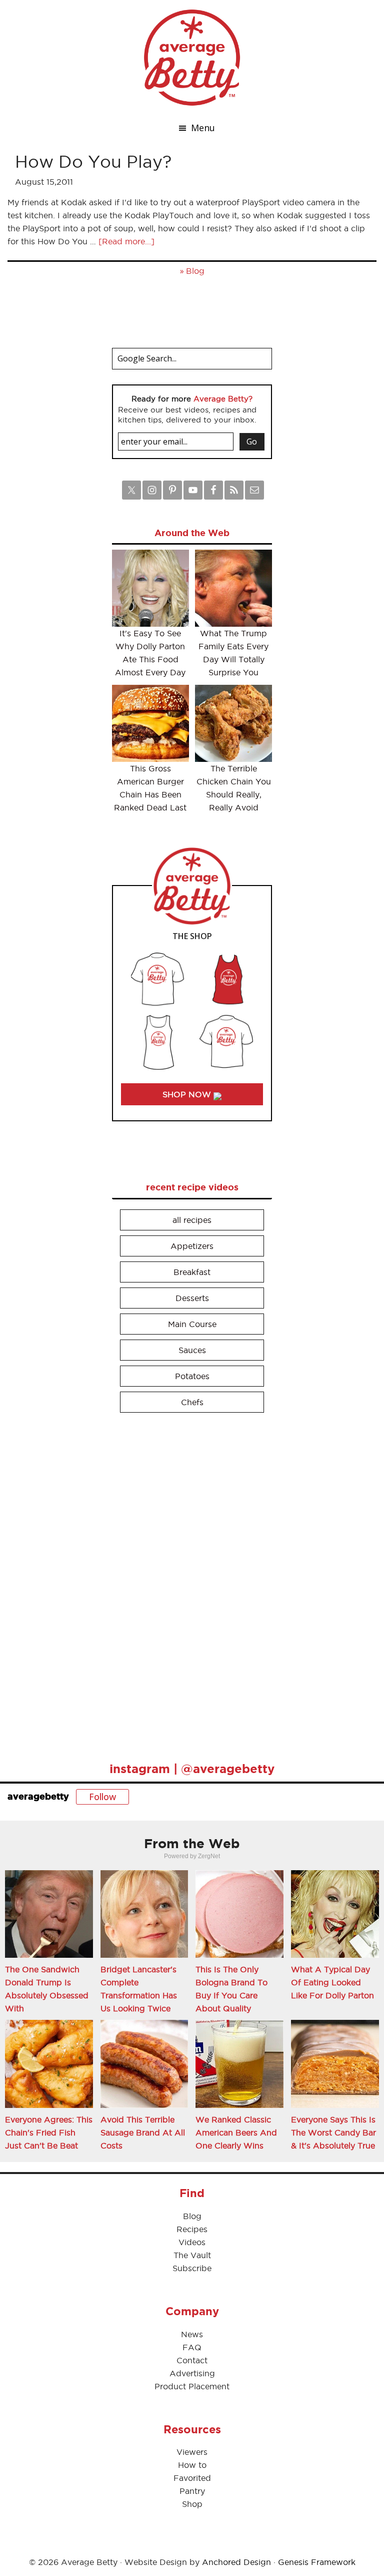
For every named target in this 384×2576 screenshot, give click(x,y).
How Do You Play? (93, 161)
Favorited (192, 2478)
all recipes (192, 1220)
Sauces (192, 1350)
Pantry (192, 2491)
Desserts (192, 1298)
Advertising (192, 2373)
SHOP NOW (188, 1094)
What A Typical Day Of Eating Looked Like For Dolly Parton (332, 1982)
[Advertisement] (187, 1583)
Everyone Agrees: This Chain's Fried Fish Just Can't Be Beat (49, 2132)
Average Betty (192, 58)
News (192, 2334)
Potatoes (192, 1376)
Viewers (192, 2452)
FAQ (192, 2347)
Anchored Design (236, 2562)
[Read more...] (126, 241)
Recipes (192, 2229)
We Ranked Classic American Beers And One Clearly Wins (236, 2132)
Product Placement (192, 2386)
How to (192, 2465)
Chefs (192, 1402)
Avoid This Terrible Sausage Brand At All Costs (143, 2132)
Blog (195, 271)
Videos (192, 2242)
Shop (192, 2504)
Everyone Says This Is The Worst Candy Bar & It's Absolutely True (333, 2132)
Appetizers (192, 1246)
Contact (192, 2360)
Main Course (192, 1324)
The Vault (192, 2255)
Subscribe (192, 2268)
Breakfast (192, 1272)
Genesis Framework (317, 2562)
